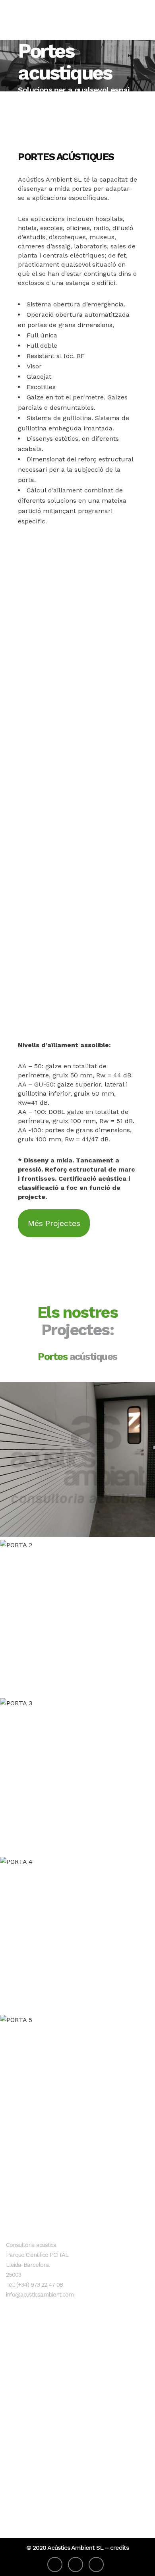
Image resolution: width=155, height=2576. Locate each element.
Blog (13, 2398)
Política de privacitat (36, 2477)
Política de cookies (33, 2490)
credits (119, 2548)
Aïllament (20, 2385)
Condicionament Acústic (41, 2372)
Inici (12, 2346)
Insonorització (26, 2359)
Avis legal (20, 2464)
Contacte (19, 2411)
